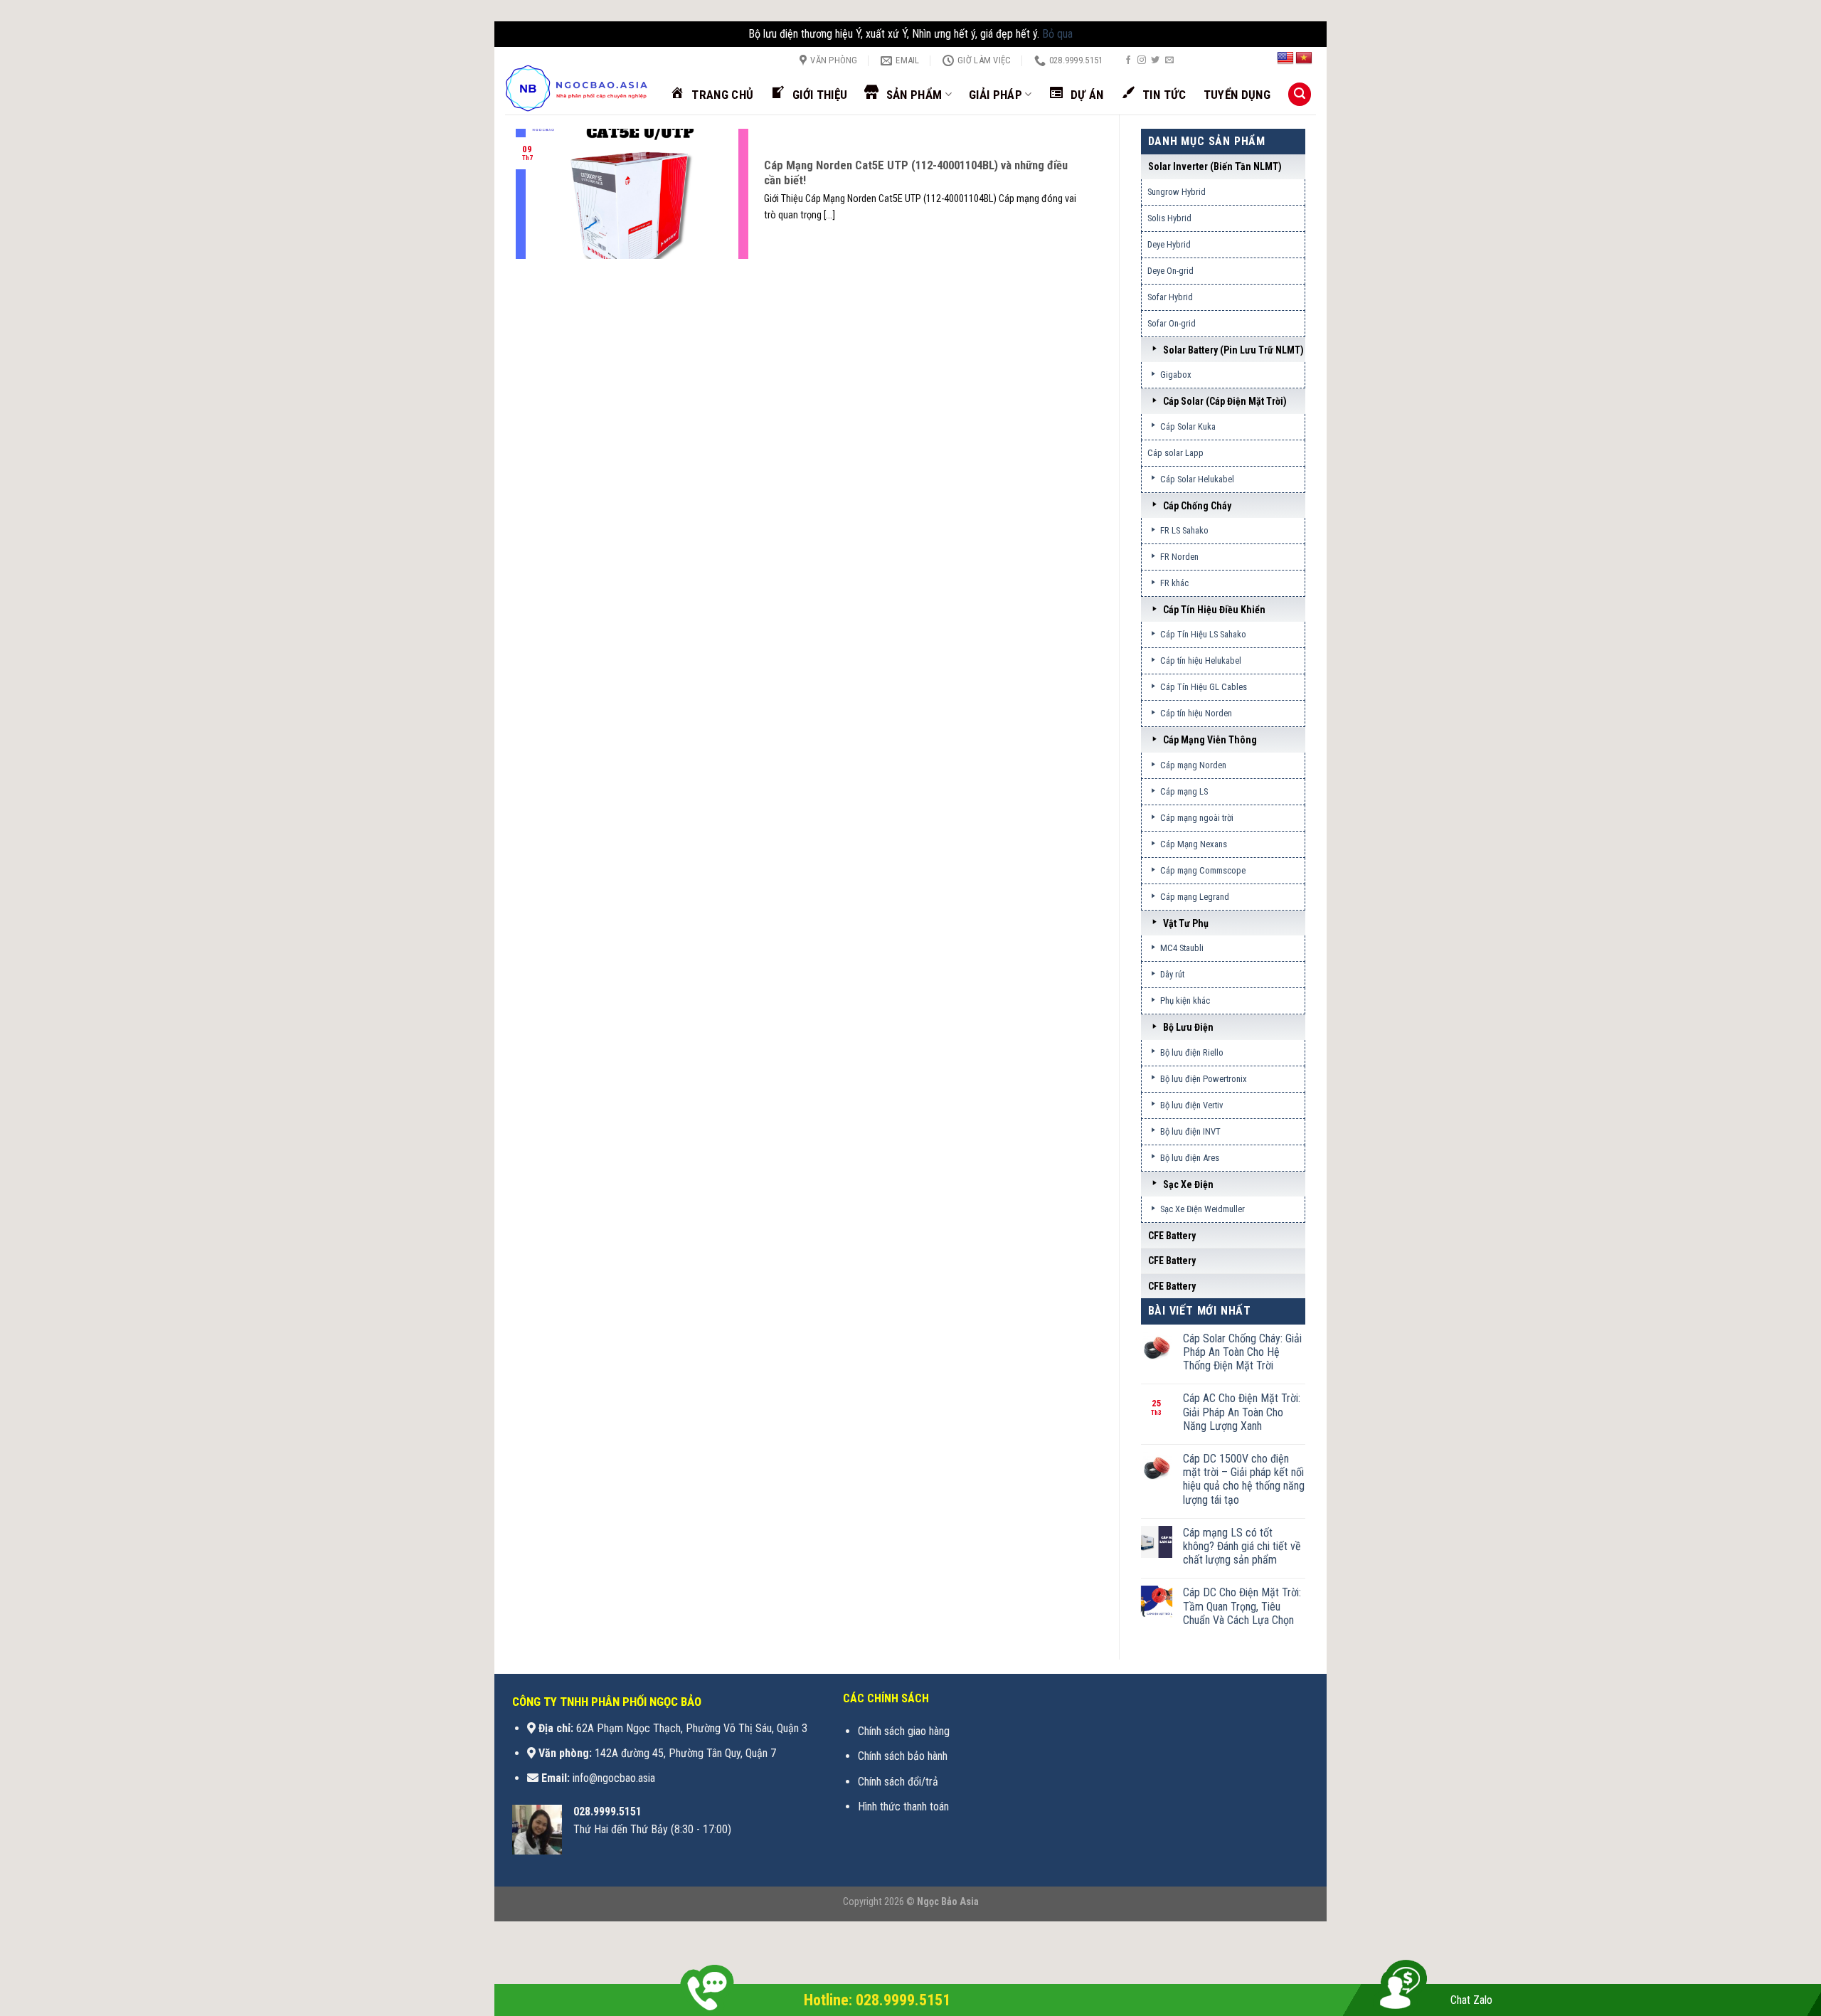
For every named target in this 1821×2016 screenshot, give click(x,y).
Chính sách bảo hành (903, 1756)
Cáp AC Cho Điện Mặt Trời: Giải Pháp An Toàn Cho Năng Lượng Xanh (1242, 1412)
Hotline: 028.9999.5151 (877, 2000)
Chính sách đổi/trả (898, 1782)
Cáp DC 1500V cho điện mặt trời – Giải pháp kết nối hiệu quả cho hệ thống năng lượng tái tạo (1244, 1479)
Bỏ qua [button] (1057, 34)
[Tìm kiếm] (1300, 94)
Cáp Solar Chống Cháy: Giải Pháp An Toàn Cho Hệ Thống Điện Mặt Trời (1242, 1352)
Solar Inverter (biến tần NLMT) (1215, 166)
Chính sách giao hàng (904, 1731)
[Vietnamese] (1304, 58)
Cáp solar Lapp (1175, 453)
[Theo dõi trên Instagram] (1142, 60)
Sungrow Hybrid (1177, 192)
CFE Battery (1172, 1236)
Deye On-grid (1170, 271)
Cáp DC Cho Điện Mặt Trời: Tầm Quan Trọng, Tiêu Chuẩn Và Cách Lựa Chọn (1242, 1606)
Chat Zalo (1471, 2000)
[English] (1285, 58)
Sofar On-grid (1172, 323)
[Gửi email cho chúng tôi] (1169, 60)
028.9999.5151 (607, 1811)
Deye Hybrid (1169, 244)
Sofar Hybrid (1170, 297)
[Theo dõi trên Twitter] (1155, 60)
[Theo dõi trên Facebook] (1128, 60)
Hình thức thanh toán (903, 1807)
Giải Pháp (996, 95)
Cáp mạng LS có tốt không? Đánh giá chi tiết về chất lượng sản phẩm (1242, 1546)
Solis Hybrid (1169, 218)
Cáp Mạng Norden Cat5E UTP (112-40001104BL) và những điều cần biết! (916, 173)
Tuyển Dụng (1237, 95)
